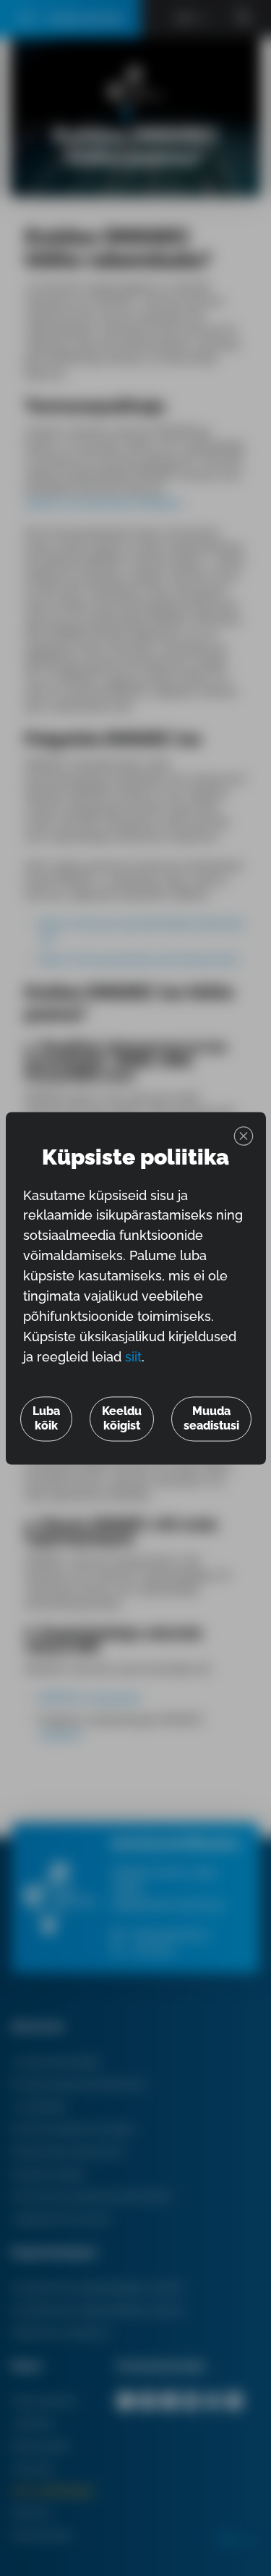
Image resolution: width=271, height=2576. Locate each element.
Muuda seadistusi (211, 1418)
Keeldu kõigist (122, 1418)
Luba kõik (46, 1418)
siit (133, 1357)
